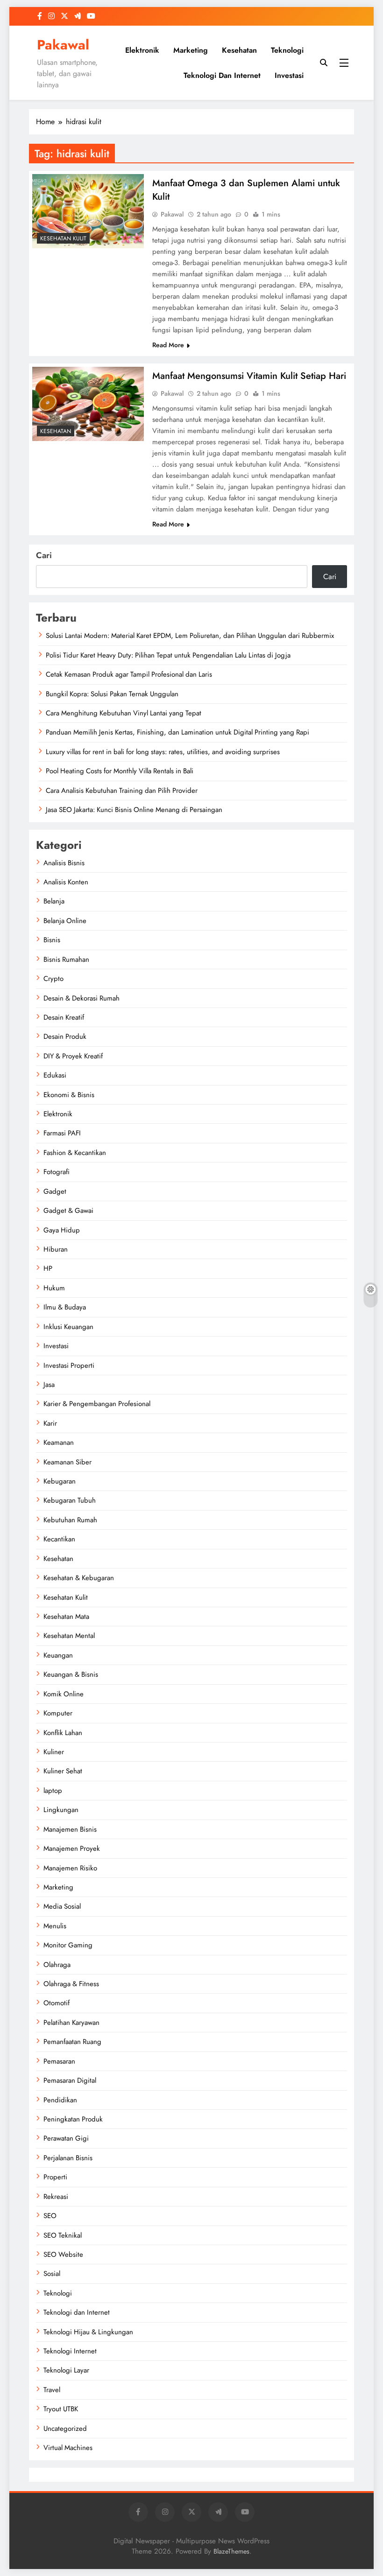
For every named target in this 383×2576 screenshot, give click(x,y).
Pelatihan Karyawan (71, 2023)
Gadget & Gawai (68, 1211)
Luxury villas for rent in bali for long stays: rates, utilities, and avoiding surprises (163, 752)
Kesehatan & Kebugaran (79, 1578)
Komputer (58, 1713)
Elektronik (142, 50)
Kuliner (54, 1752)
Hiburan (56, 1249)
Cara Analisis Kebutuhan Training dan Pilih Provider (122, 791)
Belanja (54, 901)
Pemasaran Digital (70, 2080)
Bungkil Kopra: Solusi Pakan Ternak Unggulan (112, 694)
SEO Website (63, 2254)
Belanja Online (65, 921)
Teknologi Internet (70, 2351)
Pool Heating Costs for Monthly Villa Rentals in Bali (120, 771)
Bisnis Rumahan (66, 959)
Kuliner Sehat (63, 1771)
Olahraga (57, 1965)
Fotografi (57, 1172)
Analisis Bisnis (64, 863)
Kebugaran (60, 1481)
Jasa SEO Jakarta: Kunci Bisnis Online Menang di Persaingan (134, 810)
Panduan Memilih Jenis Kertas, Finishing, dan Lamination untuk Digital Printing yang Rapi (177, 732)
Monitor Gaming (68, 1945)
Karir (50, 1423)
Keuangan (58, 1655)
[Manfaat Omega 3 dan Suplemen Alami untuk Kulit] (88, 211)
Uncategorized (65, 2429)
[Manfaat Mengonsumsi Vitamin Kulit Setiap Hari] (88, 404)
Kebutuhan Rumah (70, 1520)
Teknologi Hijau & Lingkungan (88, 2332)
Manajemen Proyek (72, 1848)
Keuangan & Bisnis (71, 1674)
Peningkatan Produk (73, 2119)
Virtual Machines (68, 2448)
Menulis (55, 1926)
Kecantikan (59, 1539)
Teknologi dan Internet (222, 75)
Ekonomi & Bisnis (69, 1095)
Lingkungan (61, 1810)
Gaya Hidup (62, 1230)
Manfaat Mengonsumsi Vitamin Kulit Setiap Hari (249, 376)
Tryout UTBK (61, 2409)
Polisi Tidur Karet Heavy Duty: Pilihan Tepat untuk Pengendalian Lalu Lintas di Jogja (168, 655)
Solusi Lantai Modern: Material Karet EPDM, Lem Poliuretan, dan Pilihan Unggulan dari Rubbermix (190, 636)
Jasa (49, 1385)
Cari (44, 555)
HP (48, 1268)
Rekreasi (56, 2197)
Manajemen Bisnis (70, 1829)
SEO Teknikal (63, 2235)
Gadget (55, 1191)
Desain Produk (65, 1036)
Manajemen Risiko (70, 1868)
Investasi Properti (69, 1365)
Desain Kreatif (64, 1017)
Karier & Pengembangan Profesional (97, 1404)
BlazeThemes (231, 2551)
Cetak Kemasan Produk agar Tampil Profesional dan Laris (129, 674)
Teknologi (287, 50)
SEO (50, 2216)
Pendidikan (60, 2100)
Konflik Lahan (63, 1733)
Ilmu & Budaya (65, 1307)
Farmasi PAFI (62, 1133)
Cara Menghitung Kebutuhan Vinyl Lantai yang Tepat (124, 713)
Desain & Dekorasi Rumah (82, 998)
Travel (52, 2390)
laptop (53, 1791)
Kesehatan (239, 50)
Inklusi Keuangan (68, 1327)
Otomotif (57, 2003)
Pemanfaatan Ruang (72, 2042)
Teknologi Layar (66, 2370)
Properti (55, 2177)
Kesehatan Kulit (63, 238)
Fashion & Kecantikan (75, 1153)
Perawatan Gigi (66, 2138)
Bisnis (52, 940)
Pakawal (63, 45)
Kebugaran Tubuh (70, 1500)
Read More (168, 345)
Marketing (191, 50)
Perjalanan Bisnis (68, 2158)
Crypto (53, 979)
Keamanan (59, 1442)
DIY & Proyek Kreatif (73, 1056)
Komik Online (64, 1694)
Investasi (289, 75)
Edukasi (55, 1075)
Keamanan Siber (67, 1462)
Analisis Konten (66, 882)
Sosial (52, 2274)
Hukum (54, 1288)
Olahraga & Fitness (71, 1984)
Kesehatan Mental (69, 1636)
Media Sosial (62, 1906)
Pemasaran (59, 2061)
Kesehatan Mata (66, 1617)
